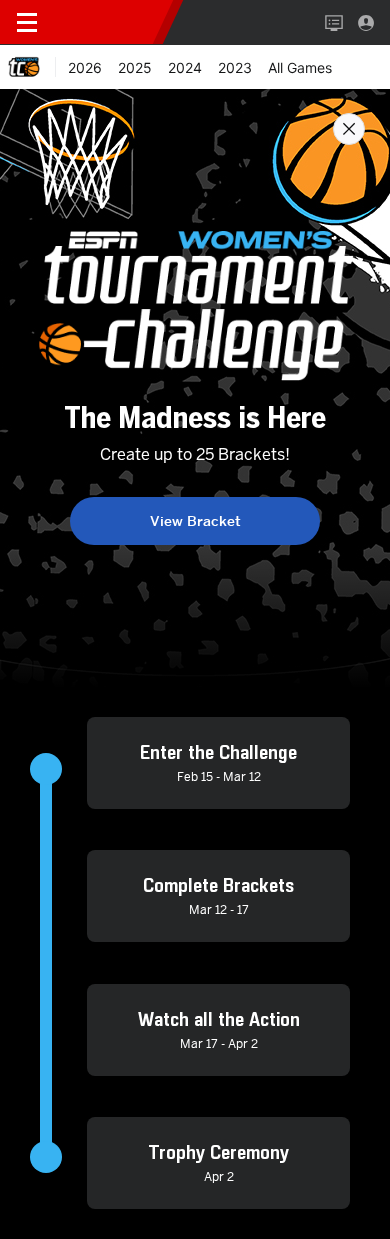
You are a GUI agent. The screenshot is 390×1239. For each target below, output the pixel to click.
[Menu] (27, 23)
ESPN (108, 22)
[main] (195, 663)
